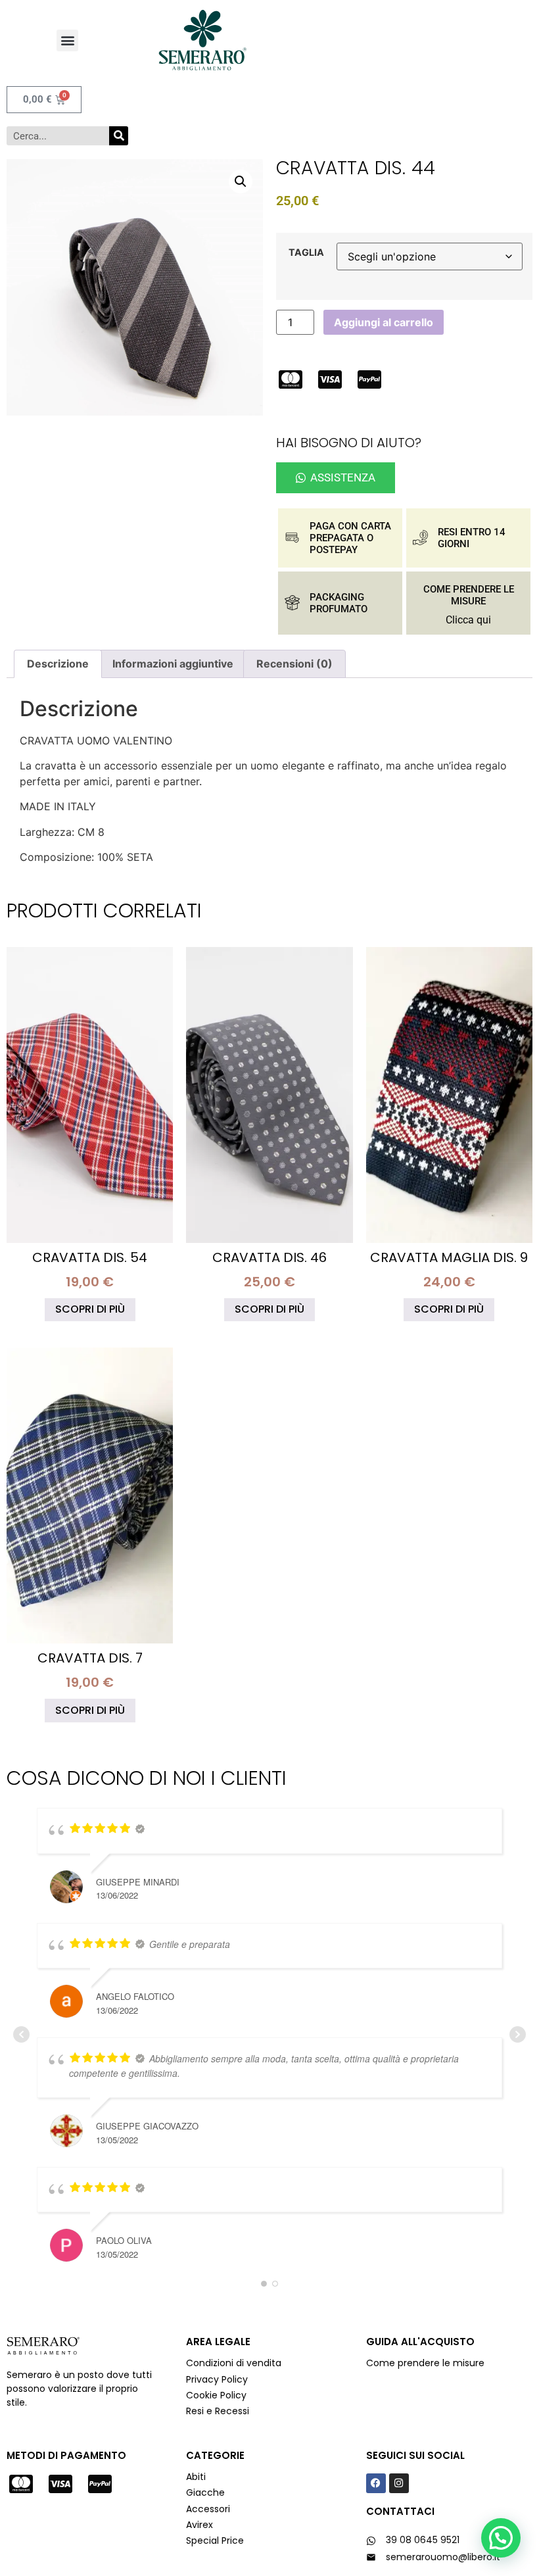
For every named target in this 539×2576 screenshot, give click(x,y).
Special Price (215, 2540)
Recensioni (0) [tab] (294, 664)
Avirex (199, 2525)
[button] (67, 40)
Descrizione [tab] (58, 664)
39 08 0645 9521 (423, 2540)
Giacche (205, 2492)
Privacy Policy (218, 2379)
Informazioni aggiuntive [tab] (173, 664)
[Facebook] (376, 2483)
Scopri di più (90, 1309)
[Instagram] (399, 2483)
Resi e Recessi (218, 2411)
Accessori (208, 2509)
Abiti (196, 2477)
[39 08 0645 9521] (371, 2541)
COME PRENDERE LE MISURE (469, 595)
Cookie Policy (216, 2395)
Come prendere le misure (425, 2363)
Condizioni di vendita (234, 2363)
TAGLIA (306, 253)
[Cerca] (119, 136)
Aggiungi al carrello (384, 322)
